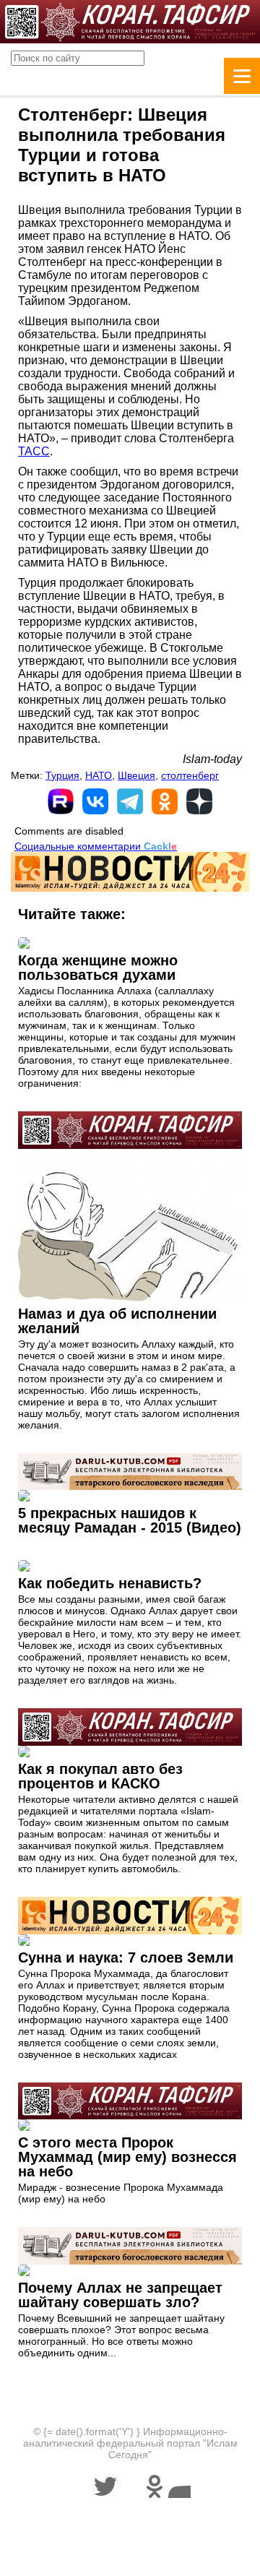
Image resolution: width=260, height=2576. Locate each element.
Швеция (136, 775)
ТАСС (34, 451)
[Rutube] (61, 801)
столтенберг (190, 775)
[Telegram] (130, 801)
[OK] (165, 801)
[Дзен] (199, 801)
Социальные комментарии (96, 846)
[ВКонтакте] (95, 801)
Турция (62, 775)
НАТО (99, 775)
